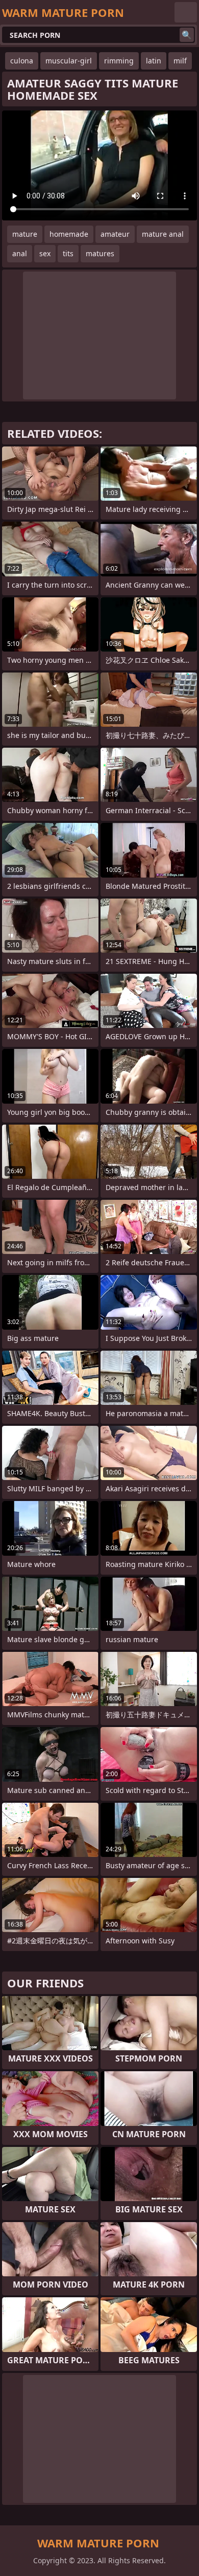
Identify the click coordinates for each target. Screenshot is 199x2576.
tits (68, 253)
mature (25, 234)
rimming (119, 61)
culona (22, 61)
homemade (69, 234)
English (186, 12)
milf (180, 61)
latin (154, 61)
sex (45, 253)
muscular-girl (69, 61)
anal (20, 253)
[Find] (187, 35)
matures (100, 253)
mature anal (163, 234)
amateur (115, 234)
